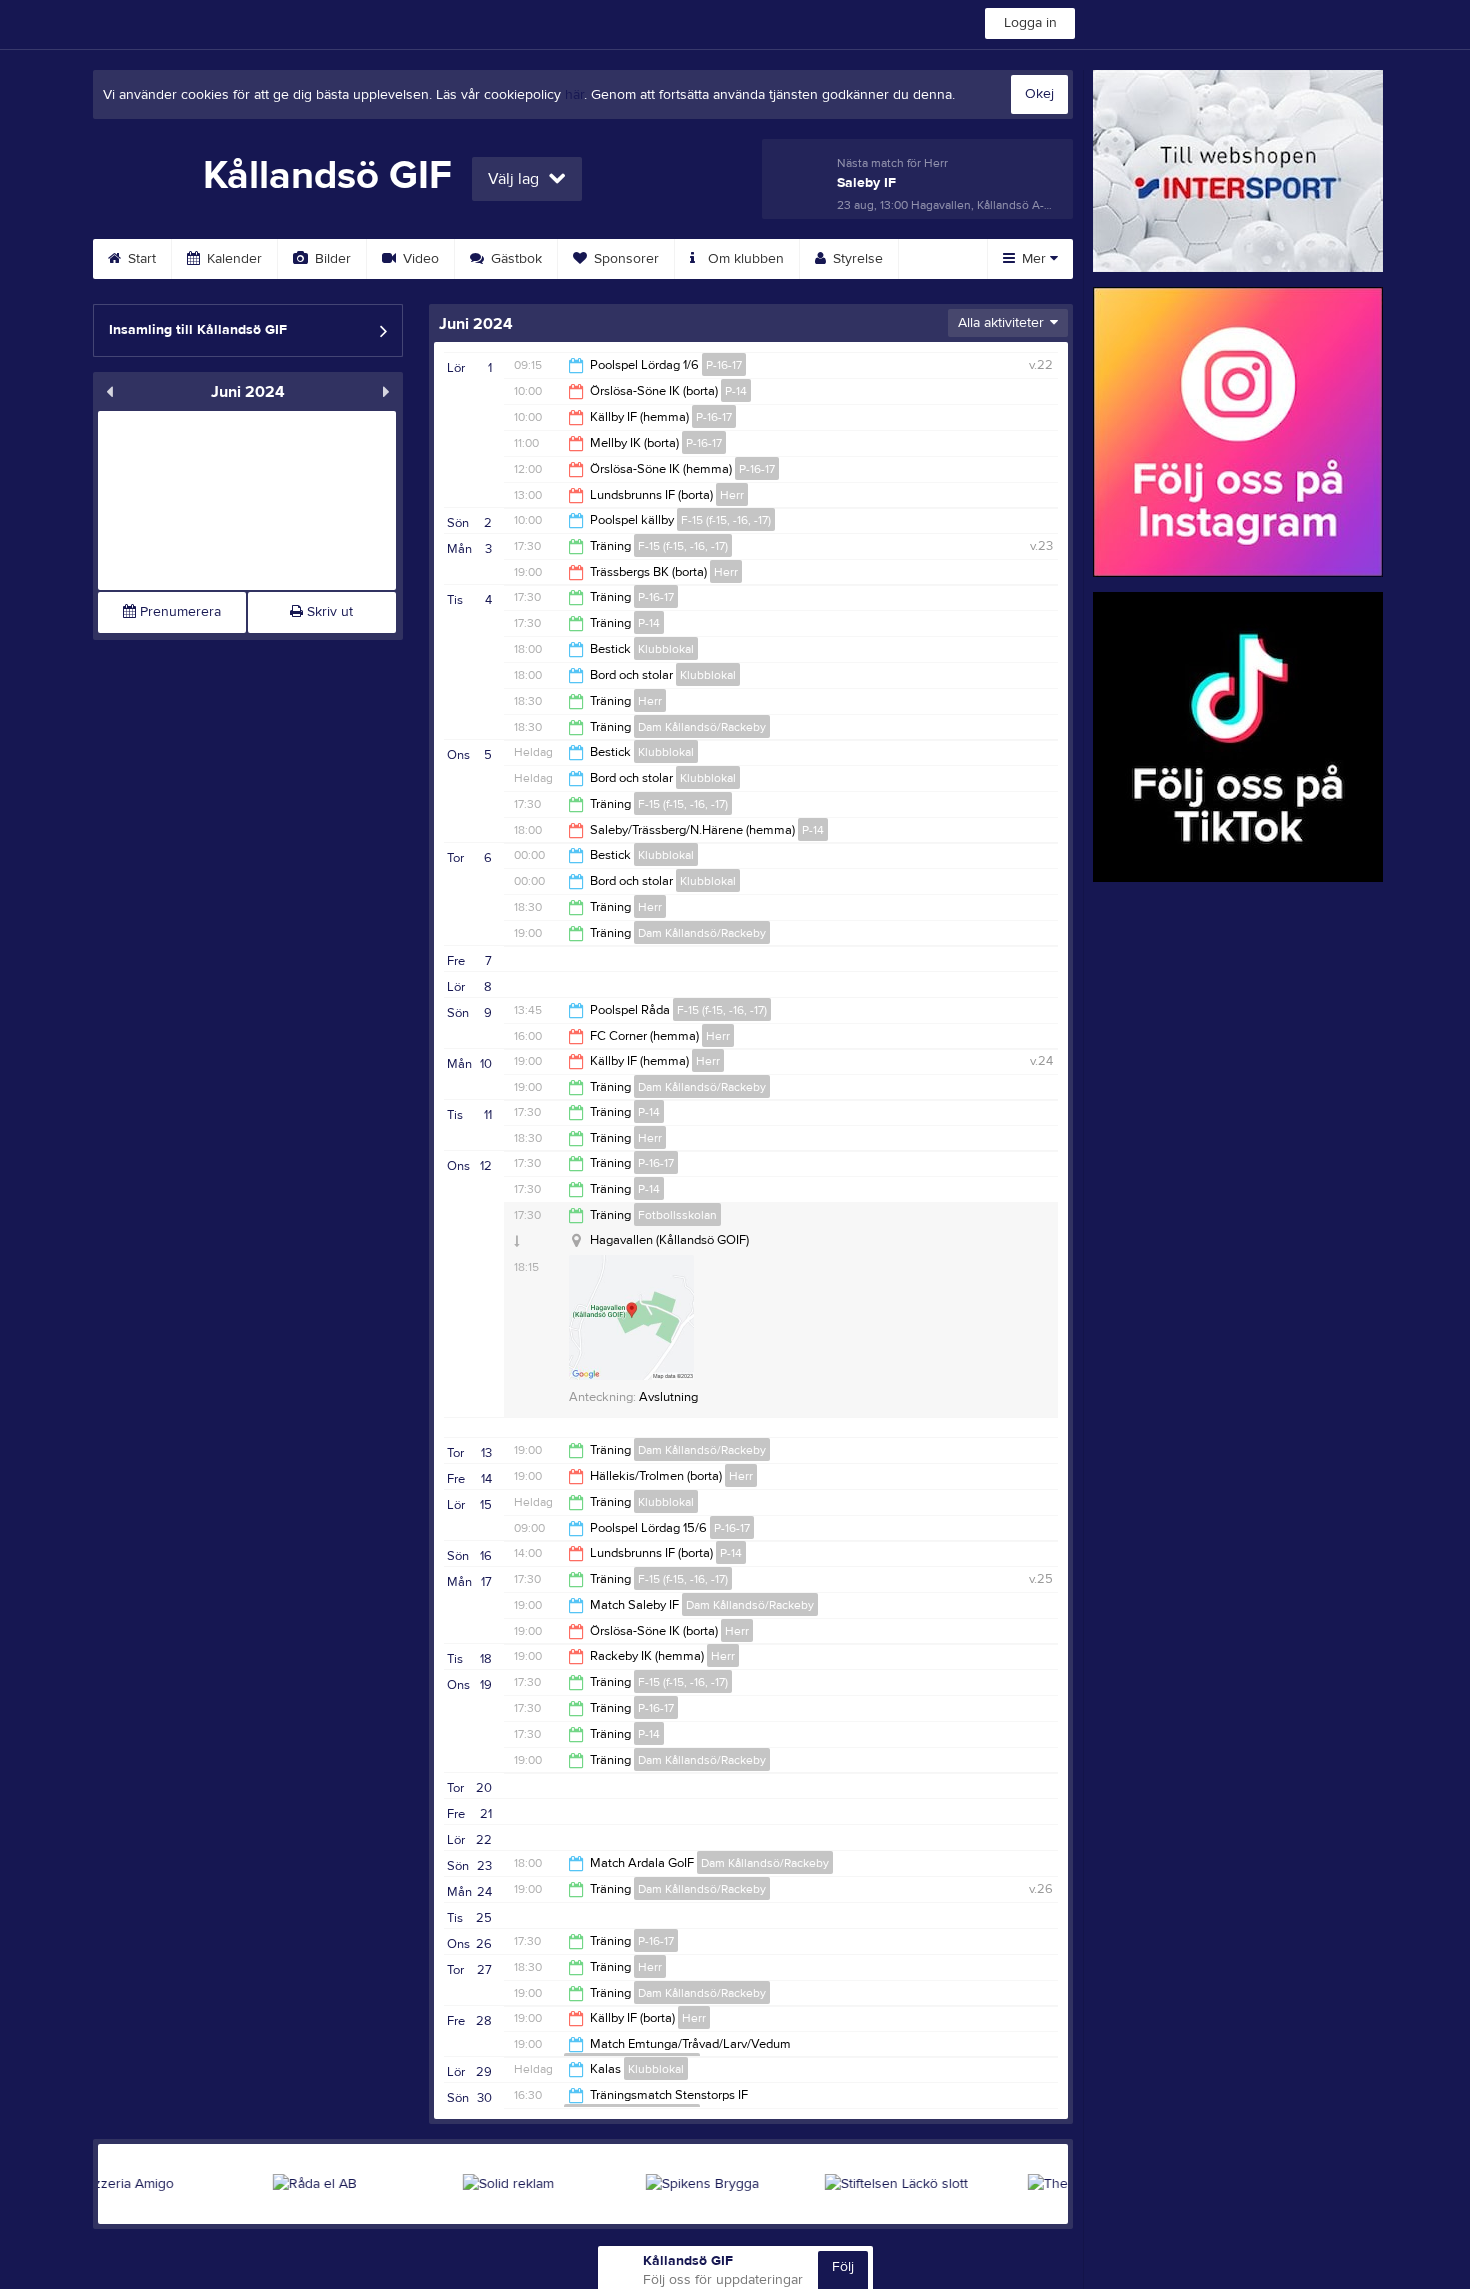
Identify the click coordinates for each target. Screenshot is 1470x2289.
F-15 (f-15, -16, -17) (726, 520)
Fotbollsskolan (677, 1215)
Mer (1034, 259)
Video (419, 259)
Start (140, 259)
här (574, 95)
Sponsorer (624, 259)
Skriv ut (328, 612)
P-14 (736, 391)
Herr (732, 495)
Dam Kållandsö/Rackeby (702, 727)
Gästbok (514, 259)
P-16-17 (724, 365)
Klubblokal (666, 649)
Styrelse (856, 259)
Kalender (232, 259)
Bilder (331, 259)
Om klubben (744, 259)
